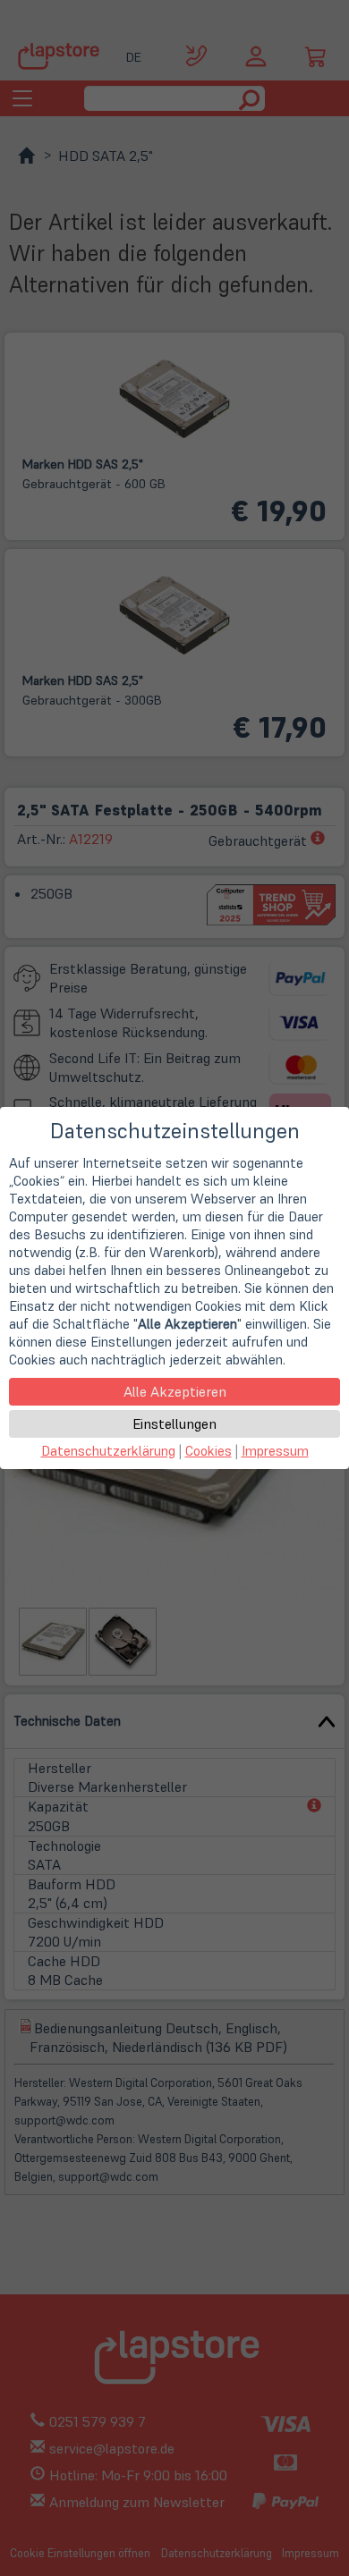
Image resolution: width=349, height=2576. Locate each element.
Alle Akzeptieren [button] (175, 1391)
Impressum (275, 1451)
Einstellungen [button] (174, 1423)
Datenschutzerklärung (108, 1451)
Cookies (209, 1451)
